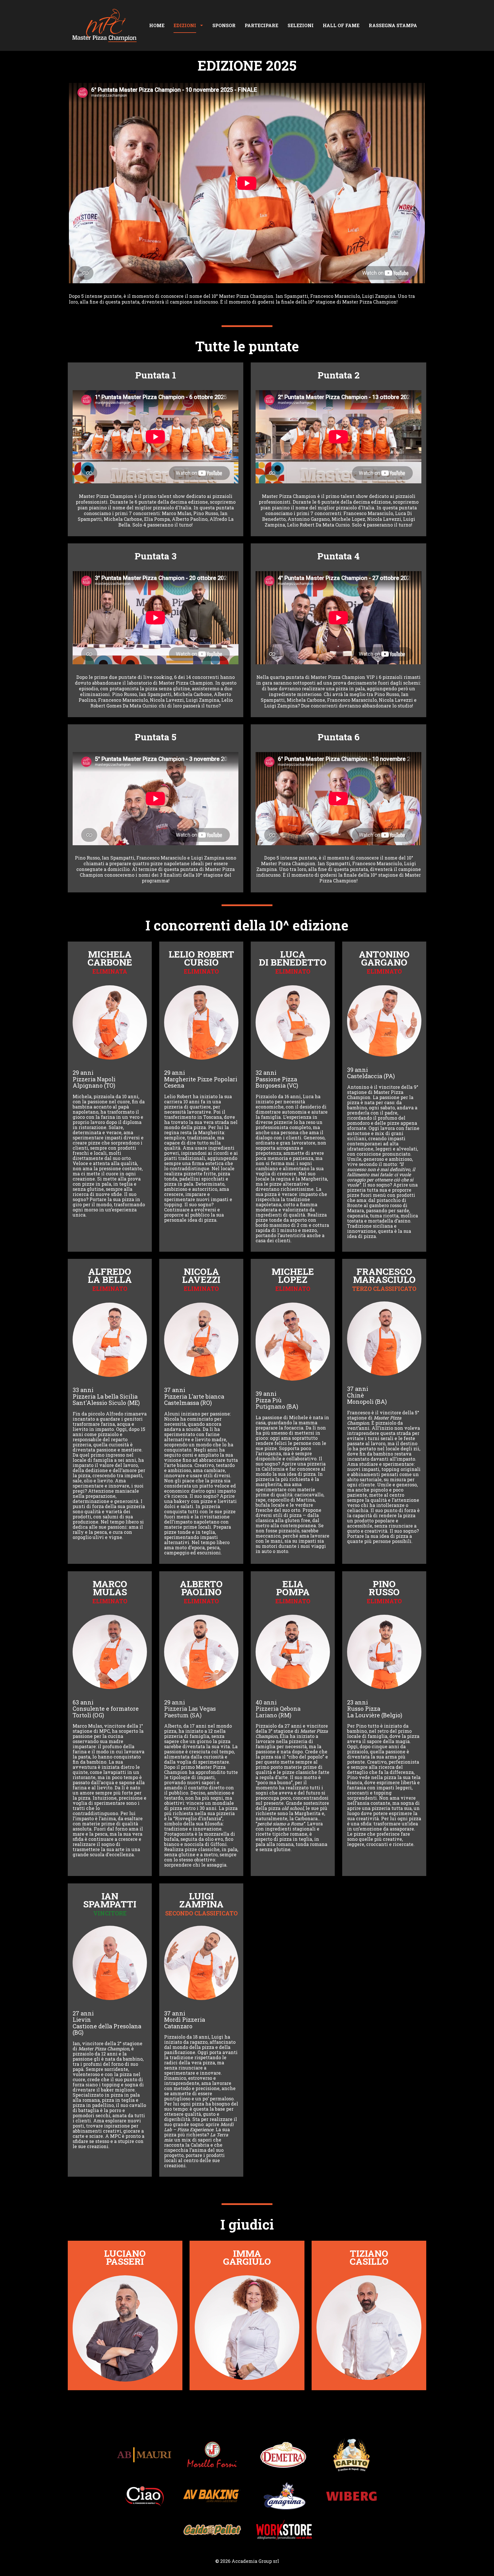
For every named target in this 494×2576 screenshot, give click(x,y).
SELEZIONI (301, 25)
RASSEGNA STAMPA (393, 25)
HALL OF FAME (341, 25)
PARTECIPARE (261, 25)
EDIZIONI (185, 25)
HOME (157, 25)
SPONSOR (224, 25)
